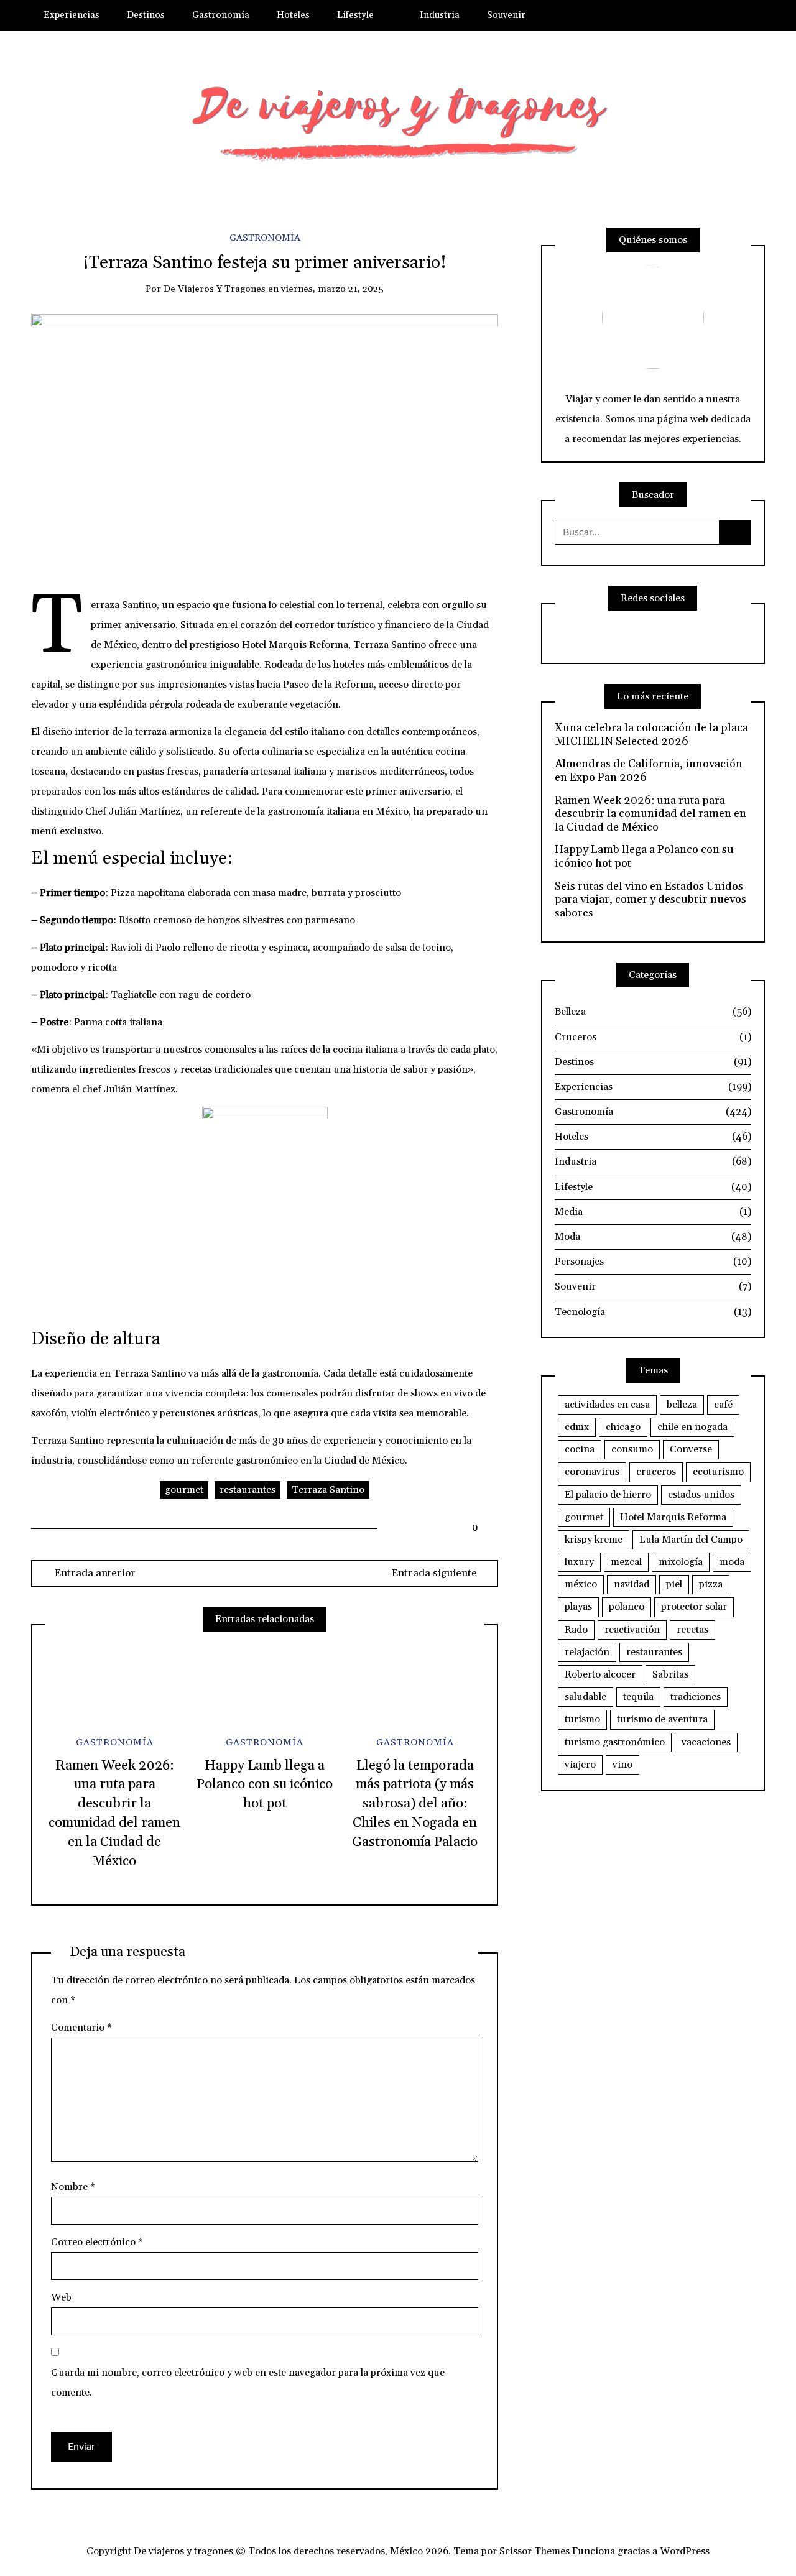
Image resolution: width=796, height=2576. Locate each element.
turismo (582, 1719)
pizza (711, 1584)
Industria (440, 15)
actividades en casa (607, 1405)
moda (732, 1562)
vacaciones (706, 1742)
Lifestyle (355, 15)
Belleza (653, 1012)
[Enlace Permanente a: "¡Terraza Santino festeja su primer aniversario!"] (265, 445)
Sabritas (670, 1674)
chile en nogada (692, 1427)
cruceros (656, 1472)
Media (653, 1212)
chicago (623, 1427)
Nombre (73, 2187)
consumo (632, 1449)
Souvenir (506, 15)
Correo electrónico (97, 2242)
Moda (653, 1237)
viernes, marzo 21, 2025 (332, 289)
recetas (692, 1630)
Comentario (81, 2028)
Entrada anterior (94, 1573)
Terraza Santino (328, 1490)
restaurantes (248, 1490)
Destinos (146, 15)
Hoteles (293, 15)
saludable (585, 1697)
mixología (681, 1562)
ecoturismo (718, 1472)
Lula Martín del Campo (691, 1540)
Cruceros (653, 1037)
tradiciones (696, 1697)
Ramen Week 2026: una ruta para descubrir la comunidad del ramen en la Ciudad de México (650, 814)
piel (674, 1584)
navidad (632, 1584)
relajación (587, 1652)
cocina (580, 1449)
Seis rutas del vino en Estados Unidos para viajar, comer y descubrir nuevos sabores (650, 900)
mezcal (626, 1562)
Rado (576, 1630)
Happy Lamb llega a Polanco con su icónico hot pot (265, 1785)
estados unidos (701, 1495)
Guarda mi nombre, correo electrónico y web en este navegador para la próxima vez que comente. (248, 2383)
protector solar (694, 1607)
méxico (581, 1584)
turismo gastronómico (615, 1742)
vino (622, 1765)
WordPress (685, 2551)
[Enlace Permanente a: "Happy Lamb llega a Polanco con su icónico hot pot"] (264, 1683)
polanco (627, 1607)
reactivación (632, 1630)
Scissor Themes (535, 2551)
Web (61, 2297)
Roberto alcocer (600, 1674)
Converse (691, 1449)
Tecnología (653, 1312)
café (723, 1405)
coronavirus (592, 1472)
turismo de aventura (662, 1719)
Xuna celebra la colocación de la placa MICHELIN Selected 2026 (651, 735)
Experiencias (72, 15)
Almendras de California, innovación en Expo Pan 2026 (649, 771)
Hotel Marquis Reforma (673, 1517)
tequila (638, 1697)
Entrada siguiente (434, 1573)
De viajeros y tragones (215, 289)
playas (578, 1607)
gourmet (184, 1490)
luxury (579, 1562)
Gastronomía (221, 15)
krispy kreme (594, 1540)
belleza (682, 1405)
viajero (580, 1765)
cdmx (577, 1427)
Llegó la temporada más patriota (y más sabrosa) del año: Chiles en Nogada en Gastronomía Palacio (415, 1804)
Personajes (653, 1262)
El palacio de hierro (608, 1495)
